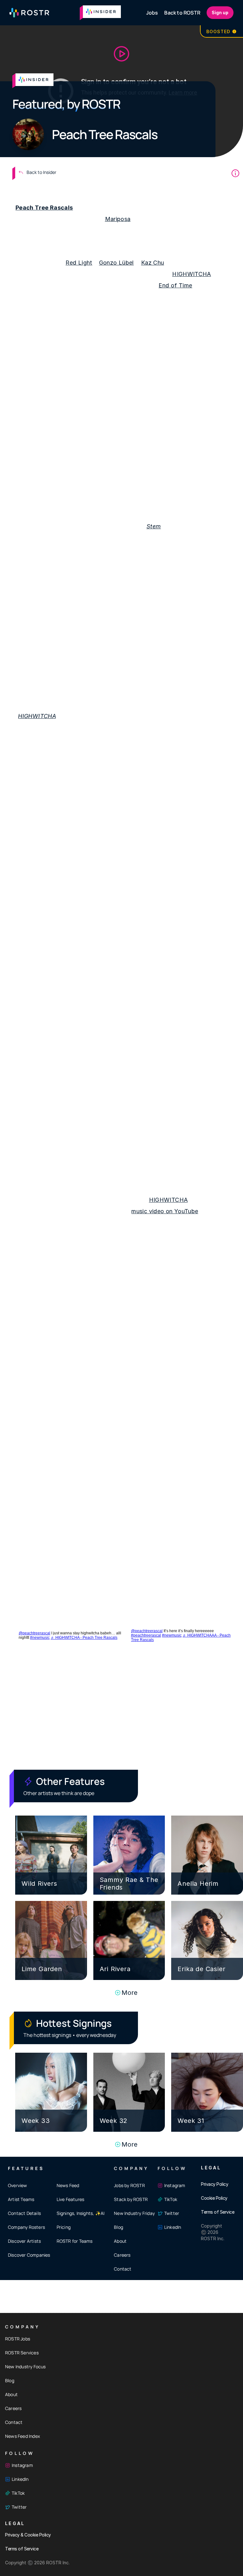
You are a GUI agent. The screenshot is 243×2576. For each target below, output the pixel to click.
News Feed (68, 2185)
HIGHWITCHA (192, 274)
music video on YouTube (165, 1211)
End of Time (175, 285)
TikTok (171, 2199)
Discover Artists (24, 2241)
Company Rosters (26, 2227)
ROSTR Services (22, 2353)
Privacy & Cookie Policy (28, 2535)
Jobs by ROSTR (129, 2185)
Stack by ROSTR (131, 2199)
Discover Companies (29, 2255)
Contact (123, 2269)
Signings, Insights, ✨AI (81, 2213)
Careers (122, 2255)
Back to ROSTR (182, 13)
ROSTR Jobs (18, 2339)
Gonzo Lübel (116, 263)
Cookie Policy (214, 2198)
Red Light (79, 263)
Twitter (172, 2213)
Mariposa (118, 219)
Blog (118, 2227)
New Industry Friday (134, 2213)
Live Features (71, 2199)
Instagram (175, 2185)
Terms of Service (218, 2212)
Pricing (64, 2227)
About (120, 2241)
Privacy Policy (215, 2184)
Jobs (152, 13)
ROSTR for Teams (75, 2241)
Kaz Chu (153, 263)
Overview (18, 2185)
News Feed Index (22, 2436)
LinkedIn (173, 2227)
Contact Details (24, 2213)
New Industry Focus (25, 2367)
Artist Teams (21, 2199)
